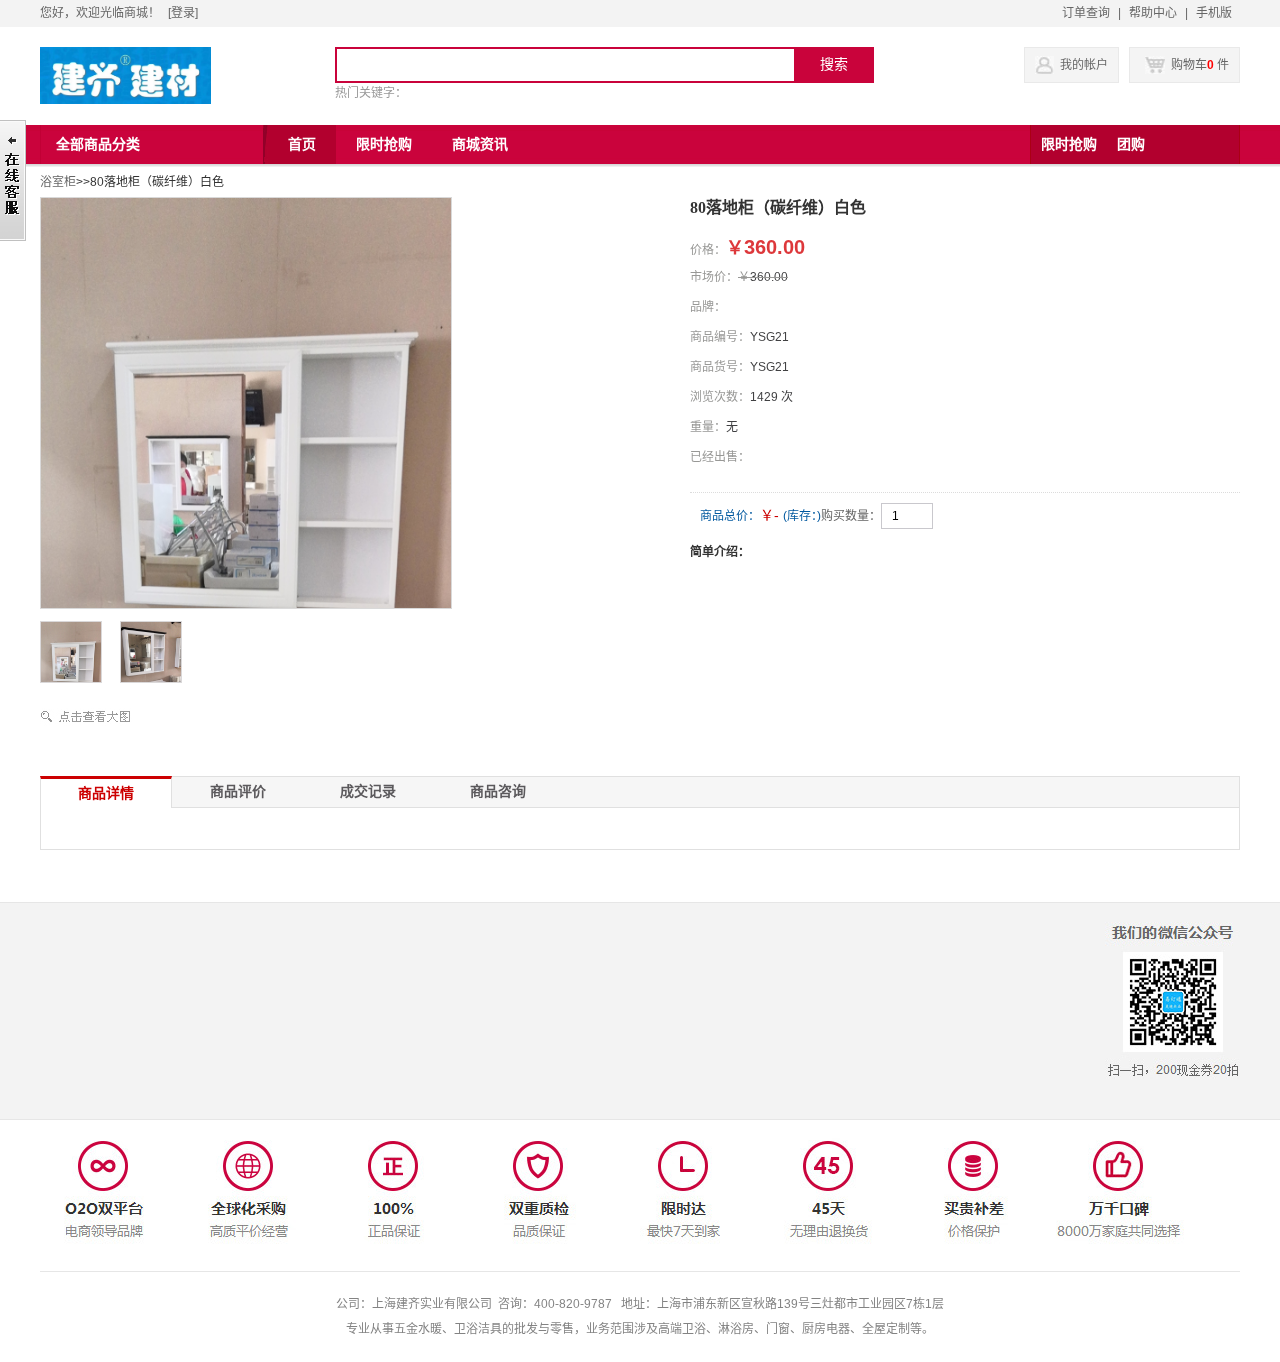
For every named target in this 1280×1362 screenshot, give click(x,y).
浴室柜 (58, 182)
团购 (1131, 144)
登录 (183, 13)
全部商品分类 (98, 144)
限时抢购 (1069, 144)
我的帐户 (1084, 65)
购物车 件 (1198, 65)
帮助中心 (1153, 13)
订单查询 (1086, 13)
